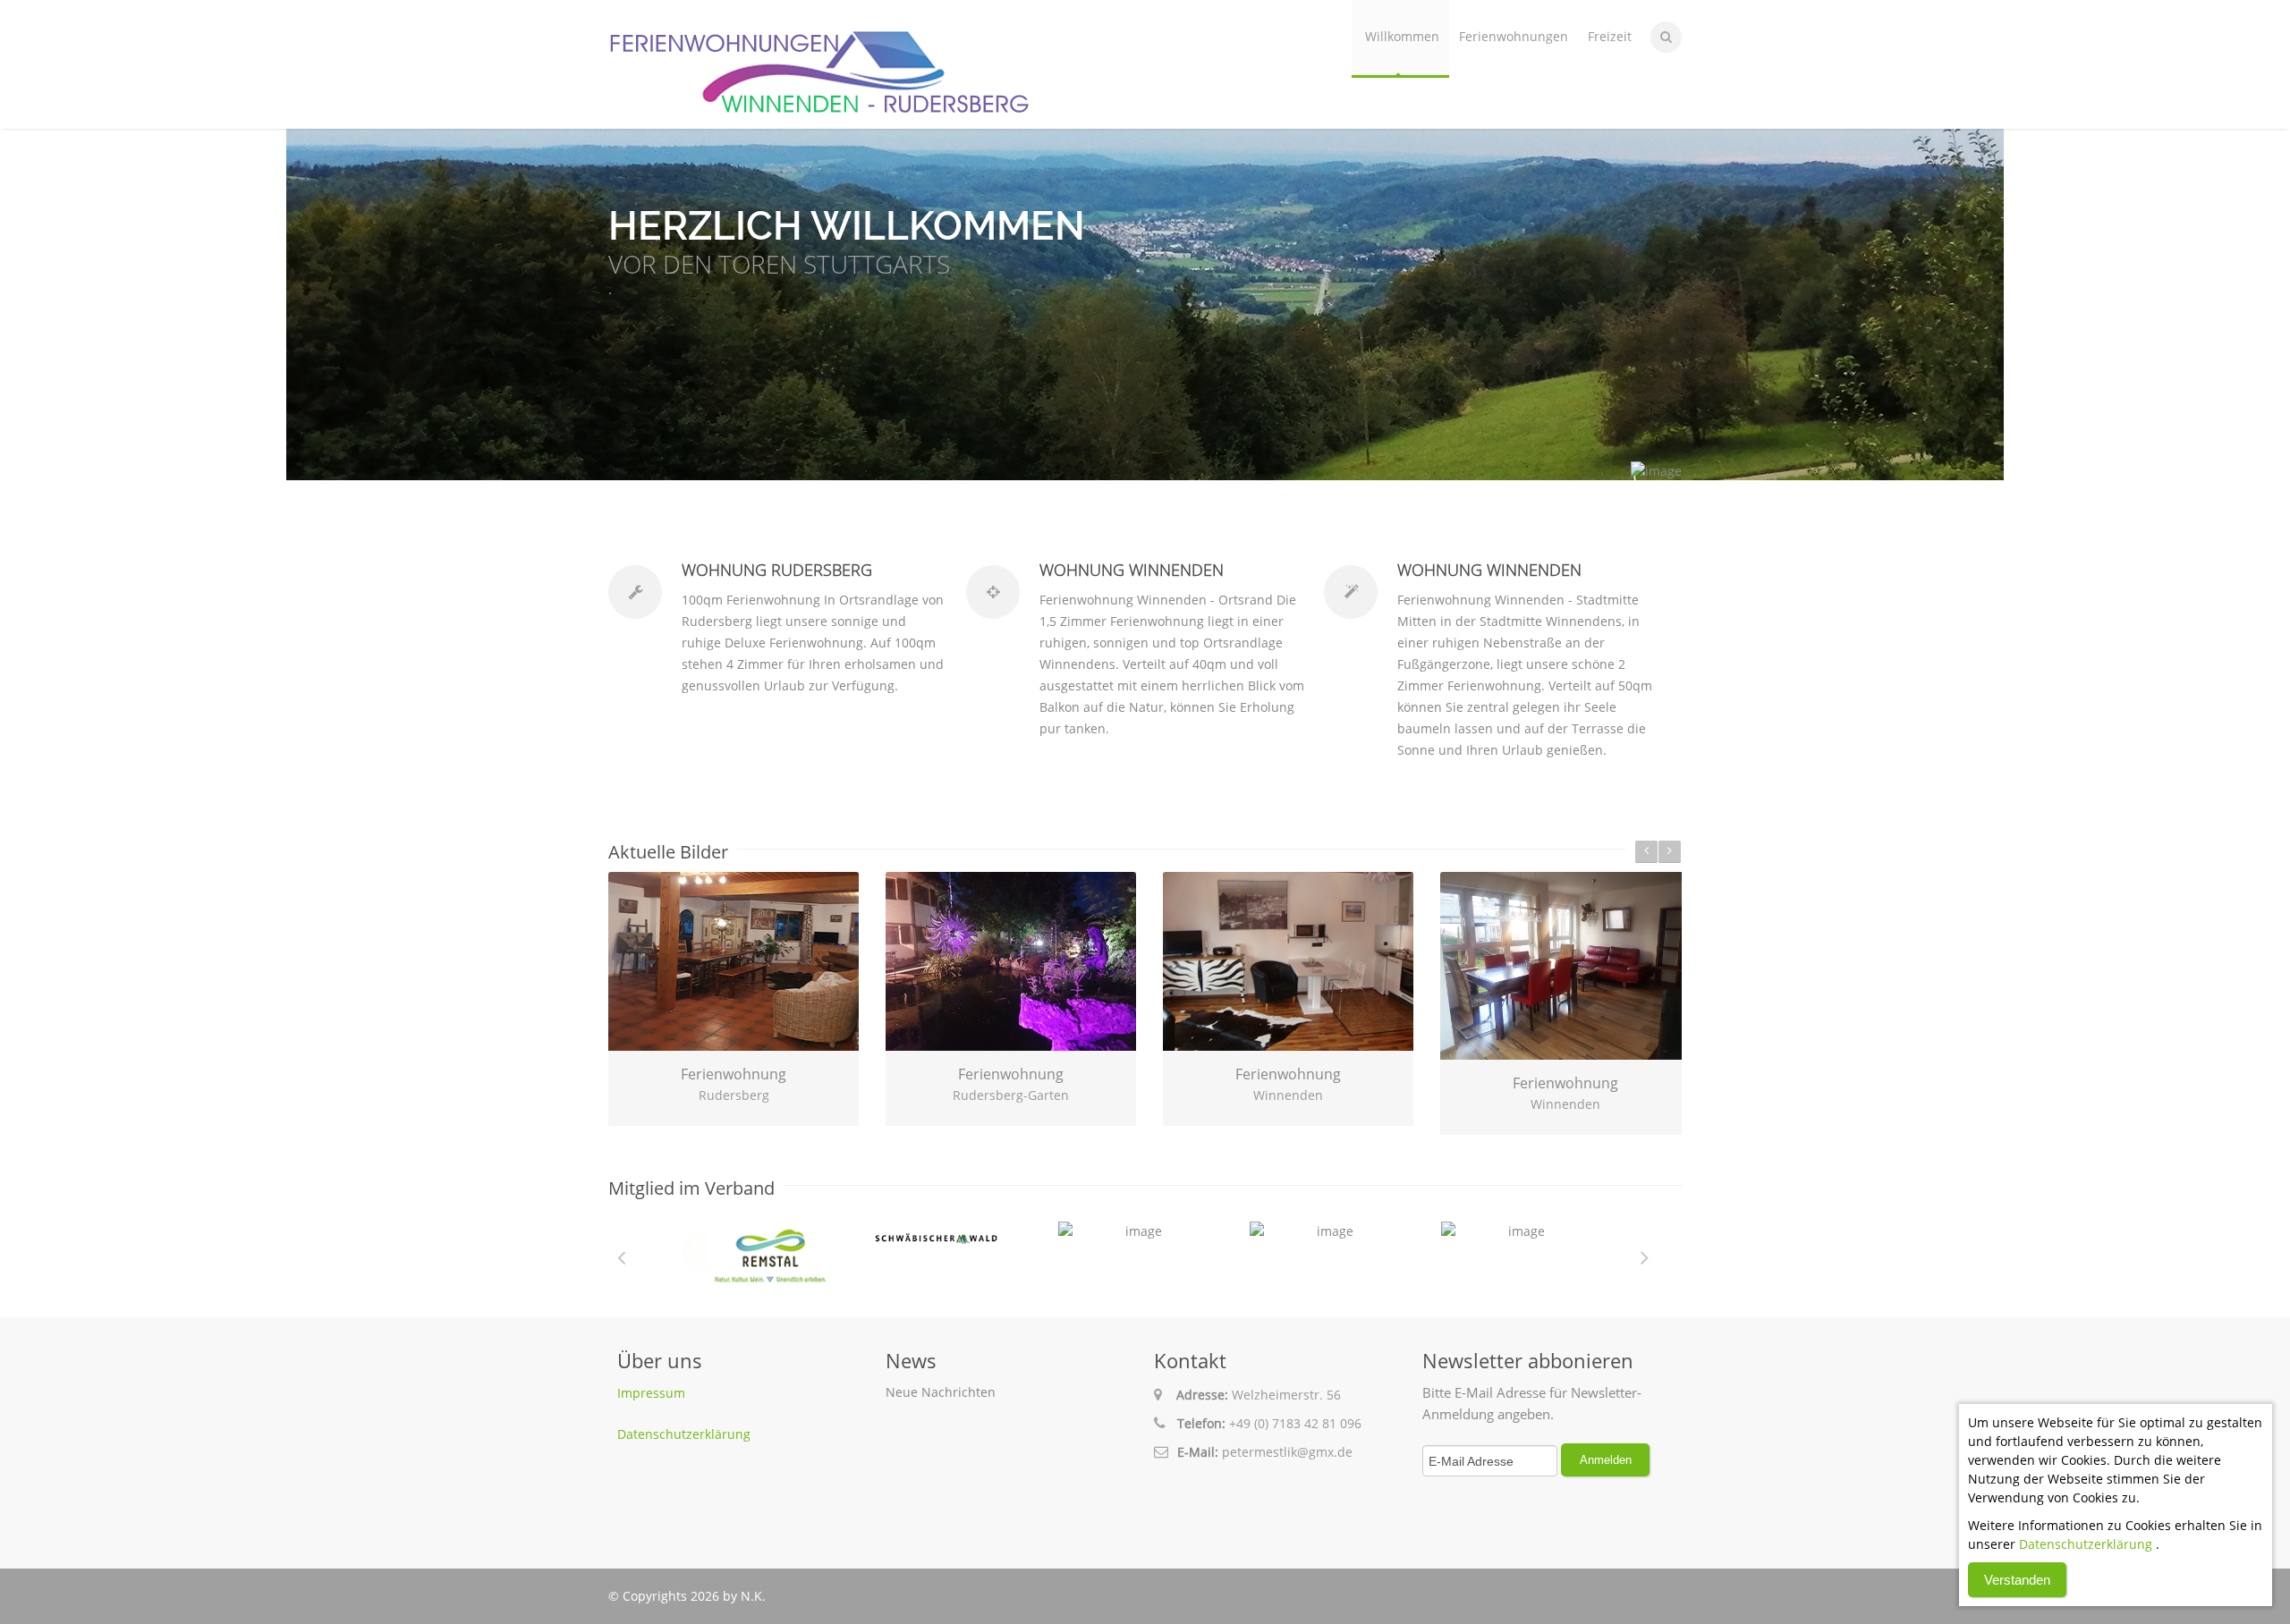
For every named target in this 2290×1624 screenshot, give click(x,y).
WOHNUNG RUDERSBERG (777, 570)
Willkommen (1402, 36)
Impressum (651, 1393)
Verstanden (2017, 1580)
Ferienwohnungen (1514, 36)
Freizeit (1610, 36)
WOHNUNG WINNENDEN (1132, 570)
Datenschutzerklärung (684, 1434)
